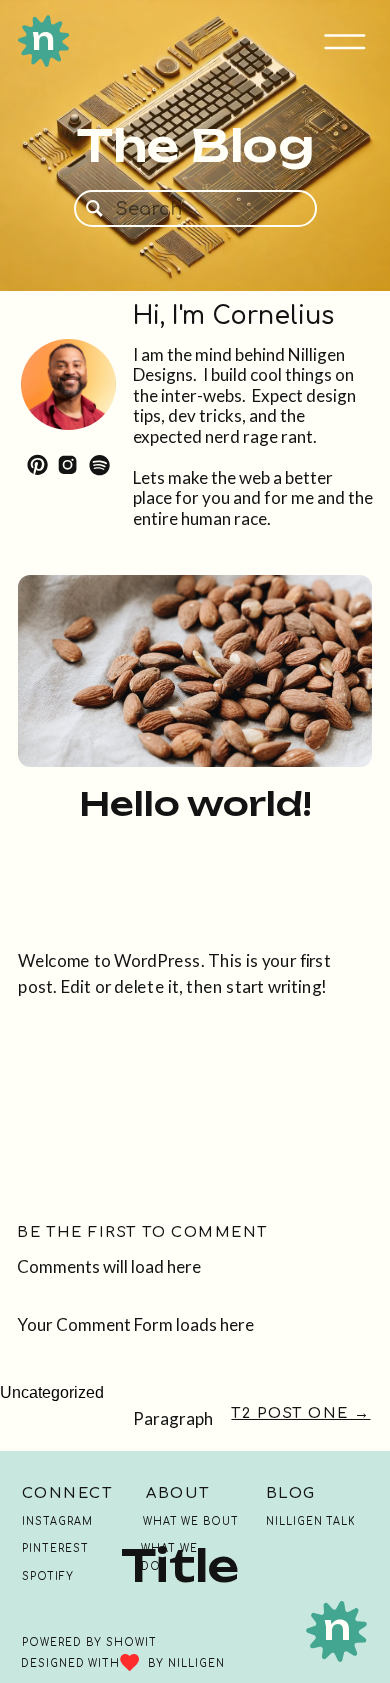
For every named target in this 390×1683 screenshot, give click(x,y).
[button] (345, 42)
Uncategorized (52, 1392)
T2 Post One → (300, 1413)
